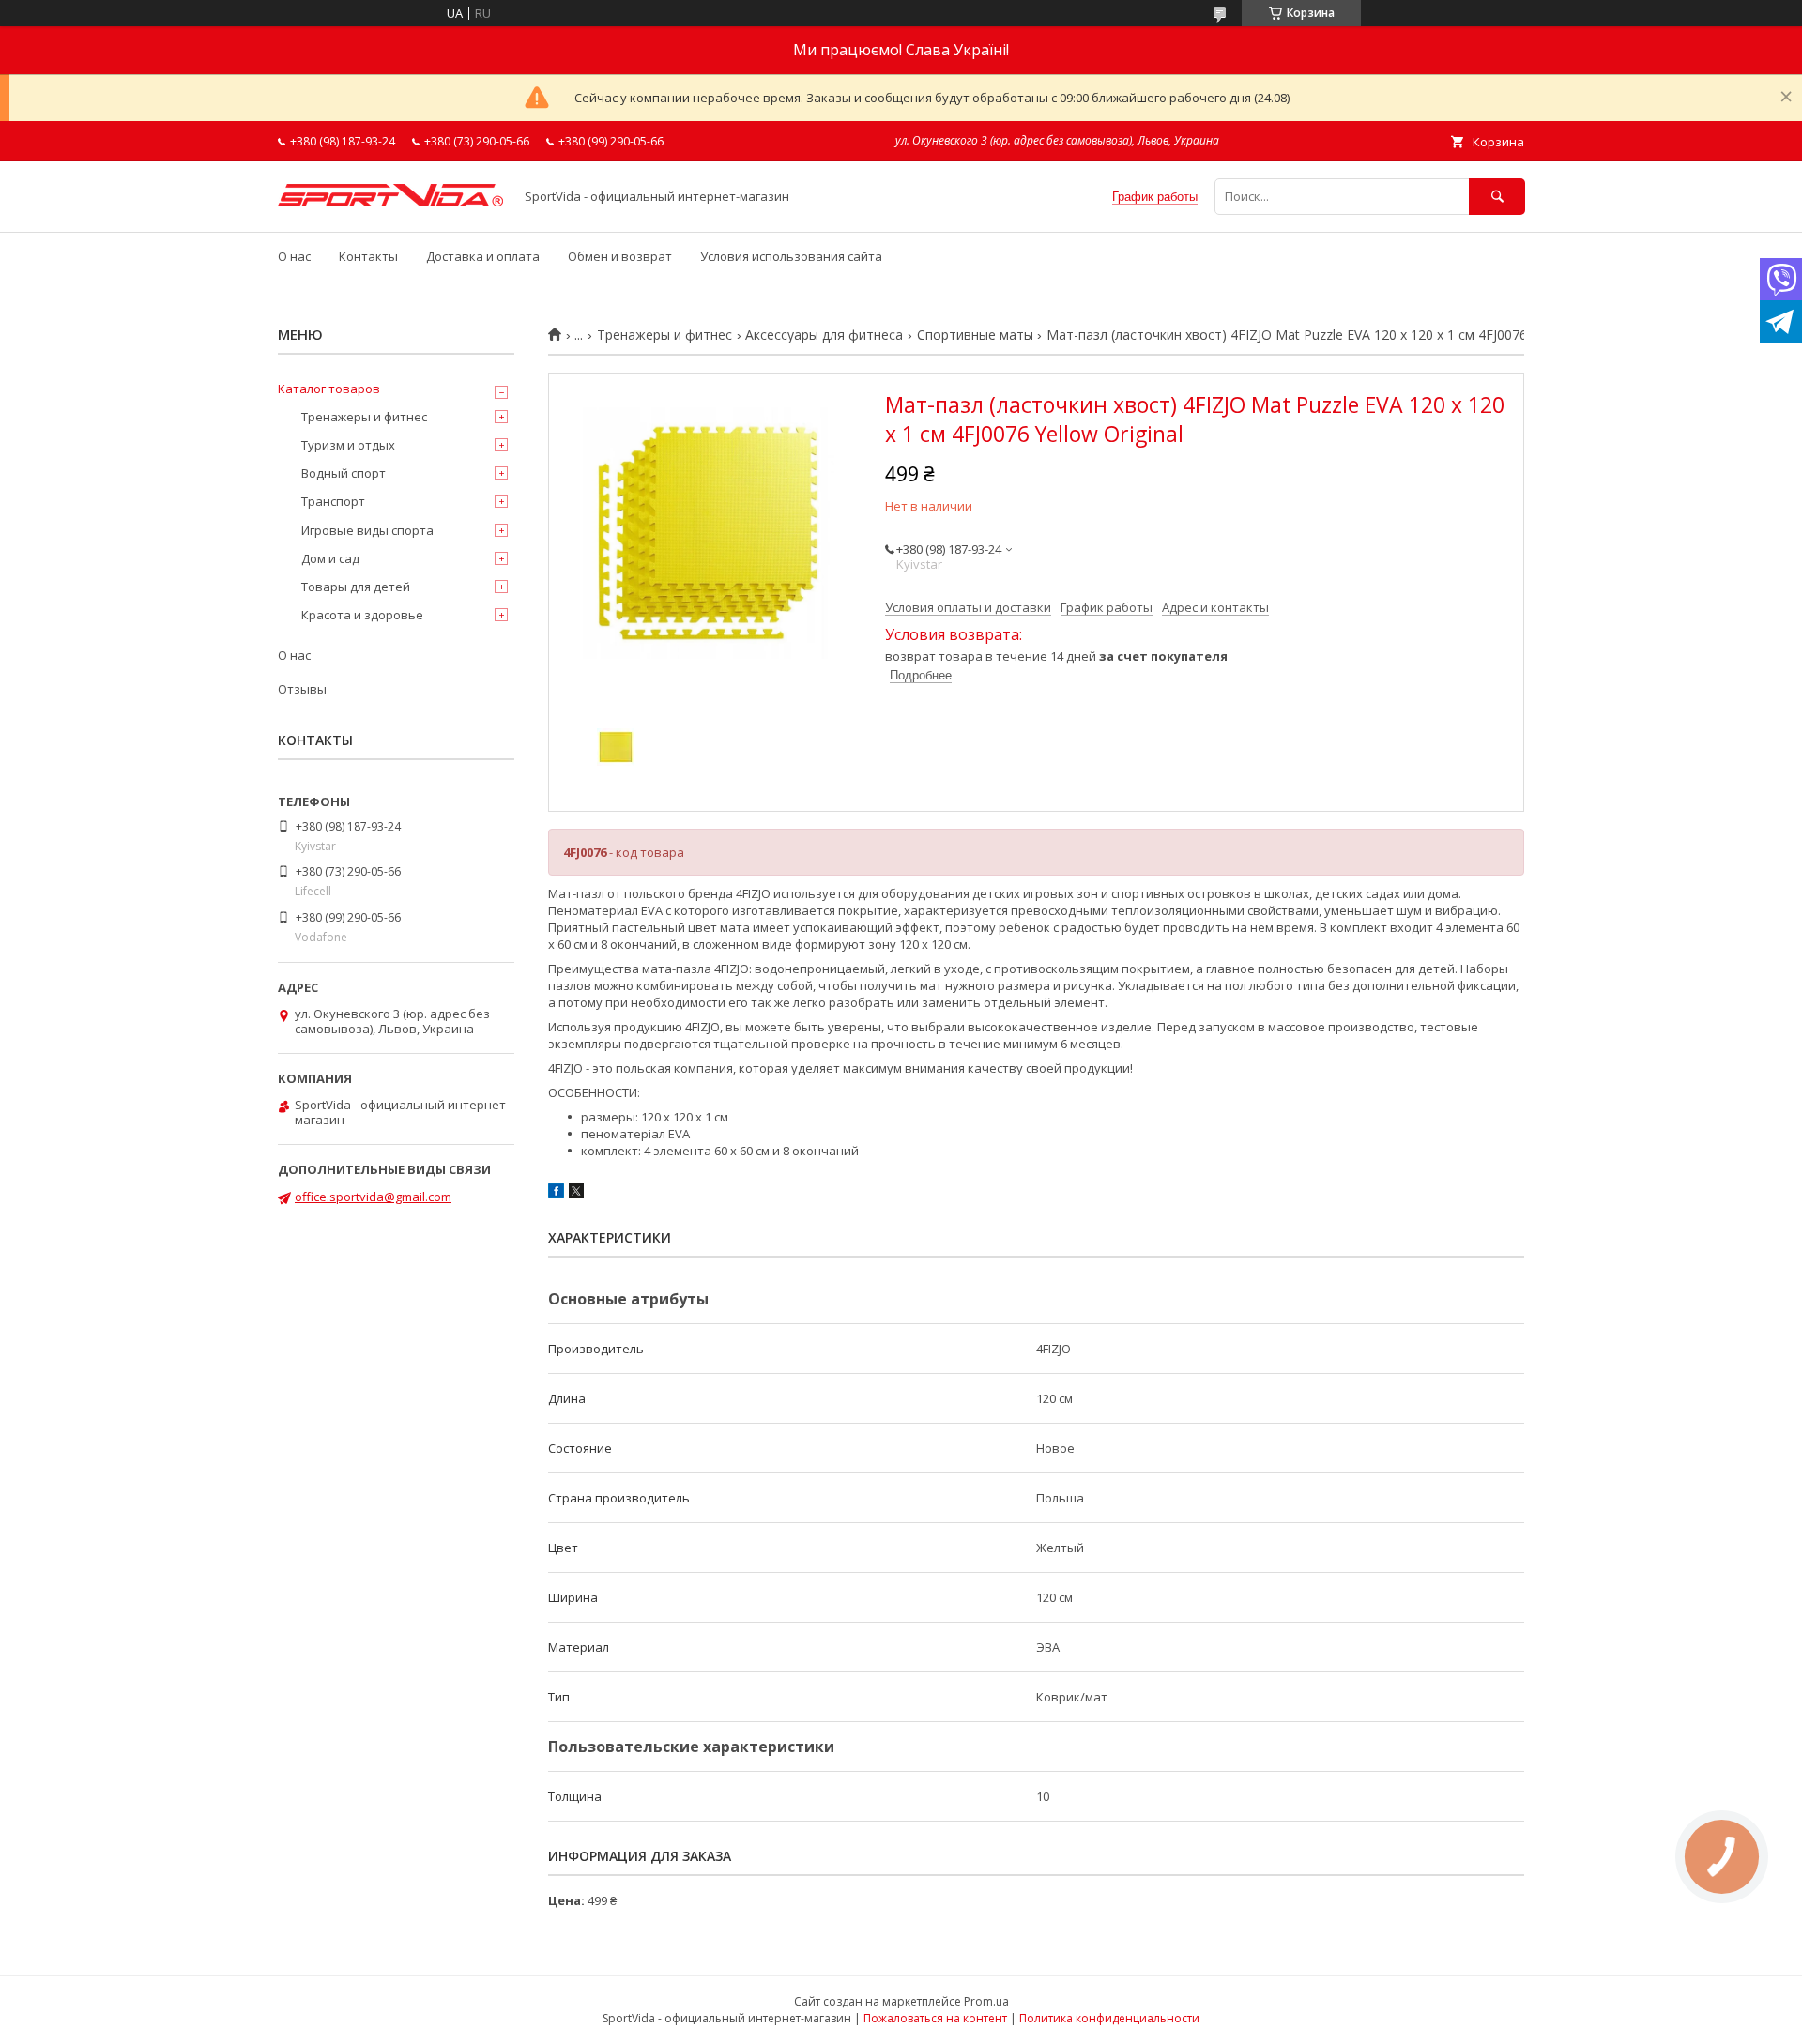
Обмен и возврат (620, 256)
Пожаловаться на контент (935, 2018)
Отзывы (302, 689)
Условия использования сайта (791, 256)
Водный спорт (344, 473)
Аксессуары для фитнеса (824, 335)
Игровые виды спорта (367, 530)
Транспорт (333, 501)
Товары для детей (356, 587)
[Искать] (1497, 197)
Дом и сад (330, 558)
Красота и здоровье (362, 615)
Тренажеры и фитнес (664, 335)
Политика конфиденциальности (1109, 2018)
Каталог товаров (329, 389)
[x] (576, 1194)
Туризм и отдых (348, 445)
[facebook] (556, 1194)
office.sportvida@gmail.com (373, 1197)
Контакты (368, 256)
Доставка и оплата (483, 256)
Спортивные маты (975, 335)
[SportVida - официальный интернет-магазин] (390, 202)
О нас (294, 256)
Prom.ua (986, 2001)
